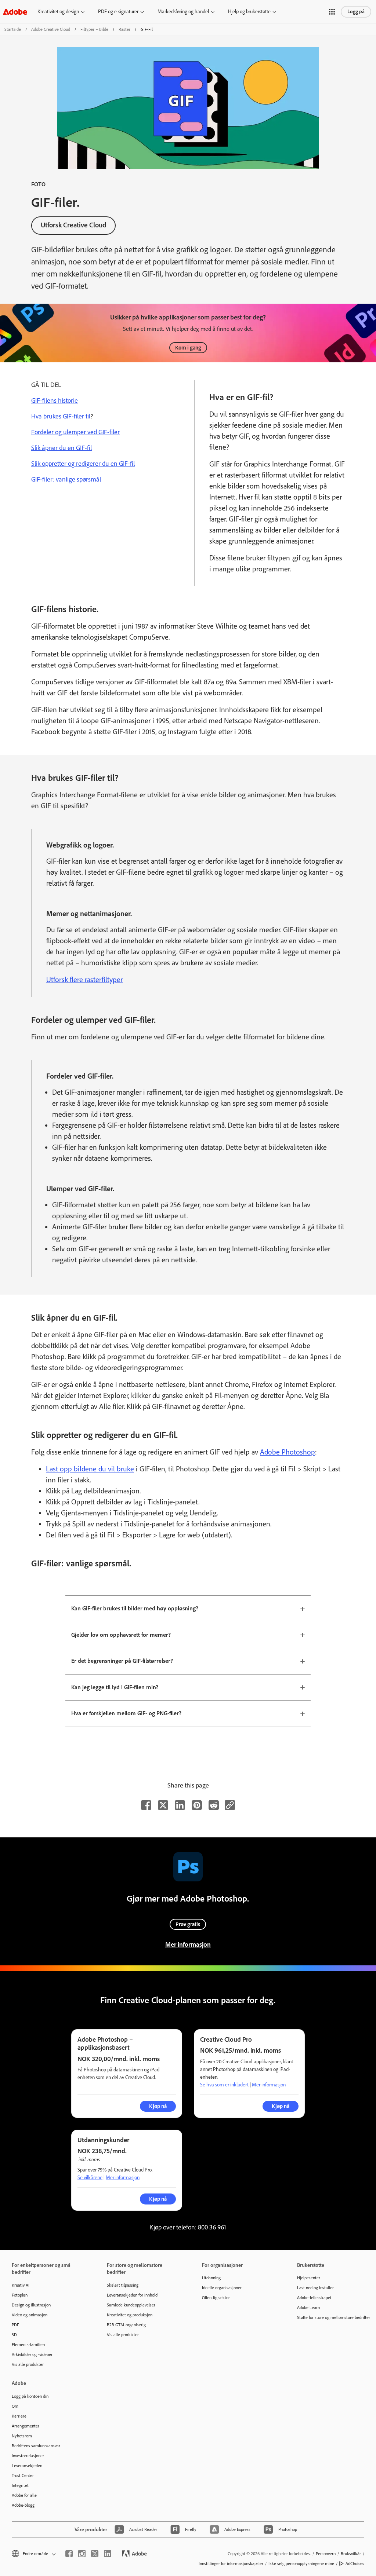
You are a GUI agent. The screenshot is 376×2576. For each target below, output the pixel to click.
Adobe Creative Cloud (51, 29)
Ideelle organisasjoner (222, 2288)
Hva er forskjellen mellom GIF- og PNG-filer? (126, 1713)
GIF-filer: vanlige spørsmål (66, 479)
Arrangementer (26, 2426)
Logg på (356, 12)
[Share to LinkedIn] (180, 1805)
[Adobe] (15, 12)
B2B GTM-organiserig (126, 2325)
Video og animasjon (30, 2315)
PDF (15, 2325)
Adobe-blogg (23, 2505)
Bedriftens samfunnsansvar (36, 2446)
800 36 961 (212, 2227)
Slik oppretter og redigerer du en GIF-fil (83, 464)
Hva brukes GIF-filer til (61, 416)
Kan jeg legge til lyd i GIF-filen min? (115, 1687)
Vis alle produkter (28, 2364)
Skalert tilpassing (123, 2285)
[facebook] (69, 2554)
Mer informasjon (188, 1944)
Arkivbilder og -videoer (32, 2354)
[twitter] (95, 2554)
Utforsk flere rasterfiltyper (84, 980)
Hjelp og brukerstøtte (249, 12)
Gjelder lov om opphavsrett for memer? (121, 1635)
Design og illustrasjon (31, 2305)
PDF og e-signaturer (118, 12)
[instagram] (82, 2554)
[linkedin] (108, 2554)
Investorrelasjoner (28, 2456)
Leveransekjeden (27, 2466)
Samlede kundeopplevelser (131, 2305)
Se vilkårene (90, 2178)
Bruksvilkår (351, 2554)
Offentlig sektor (216, 2298)
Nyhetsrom (22, 2436)
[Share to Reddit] (214, 1805)
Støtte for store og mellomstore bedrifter (334, 2317)
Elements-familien (28, 2345)
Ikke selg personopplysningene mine (301, 2564)
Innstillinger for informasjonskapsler (231, 2564)
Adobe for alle (24, 2495)
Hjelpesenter (309, 2278)
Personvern (326, 2554)
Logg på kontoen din (30, 2396)
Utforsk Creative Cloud (73, 225)
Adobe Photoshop (288, 1452)
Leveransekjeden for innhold (132, 2295)
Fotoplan (20, 2295)
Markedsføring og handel (183, 12)
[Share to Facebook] (146, 1805)
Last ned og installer (315, 2288)
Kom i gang (188, 348)
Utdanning (211, 2278)
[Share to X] (163, 1805)
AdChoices (355, 2564)
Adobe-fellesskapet (314, 2298)
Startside (13, 29)
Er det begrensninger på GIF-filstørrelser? (122, 1661)
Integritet (20, 2485)
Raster (124, 29)
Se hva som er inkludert (224, 2085)
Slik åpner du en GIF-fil (62, 448)
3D (14, 2335)
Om (15, 2406)
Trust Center (23, 2476)
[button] (332, 12)
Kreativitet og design (58, 12)
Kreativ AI (21, 2285)
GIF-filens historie (55, 400)
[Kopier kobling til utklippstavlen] (230, 1805)
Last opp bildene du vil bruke (90, 1469)
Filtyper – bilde (94, 29)
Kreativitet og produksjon (130, 2315)
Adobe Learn (308, 2308)
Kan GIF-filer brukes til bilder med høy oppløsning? (135, 1608)
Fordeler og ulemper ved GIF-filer (75, 432)
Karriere (19, 2416)
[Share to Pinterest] (197, 1805)
